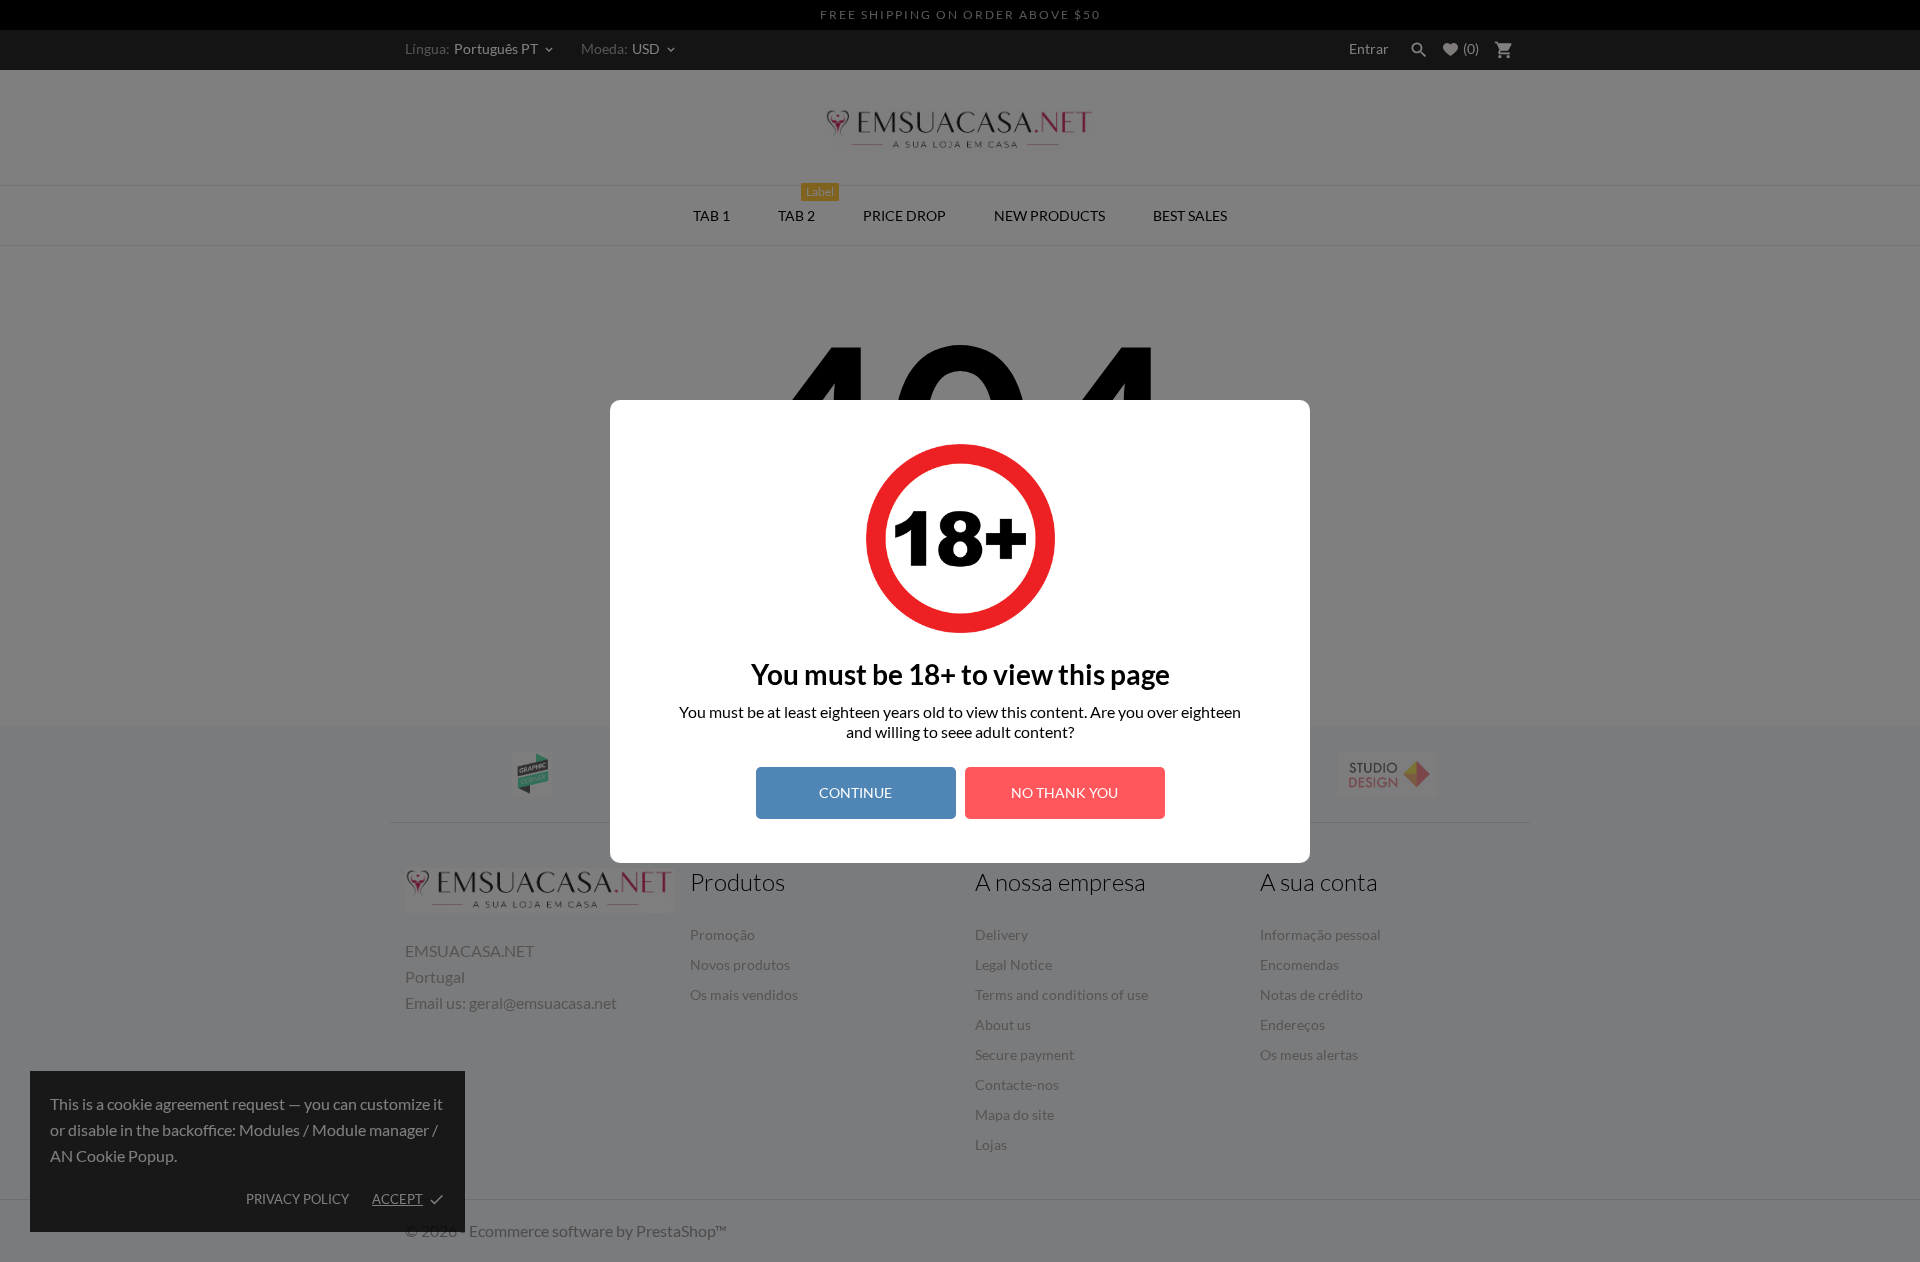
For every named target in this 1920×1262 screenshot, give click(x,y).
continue (855, 792)
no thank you (1064, 792)
